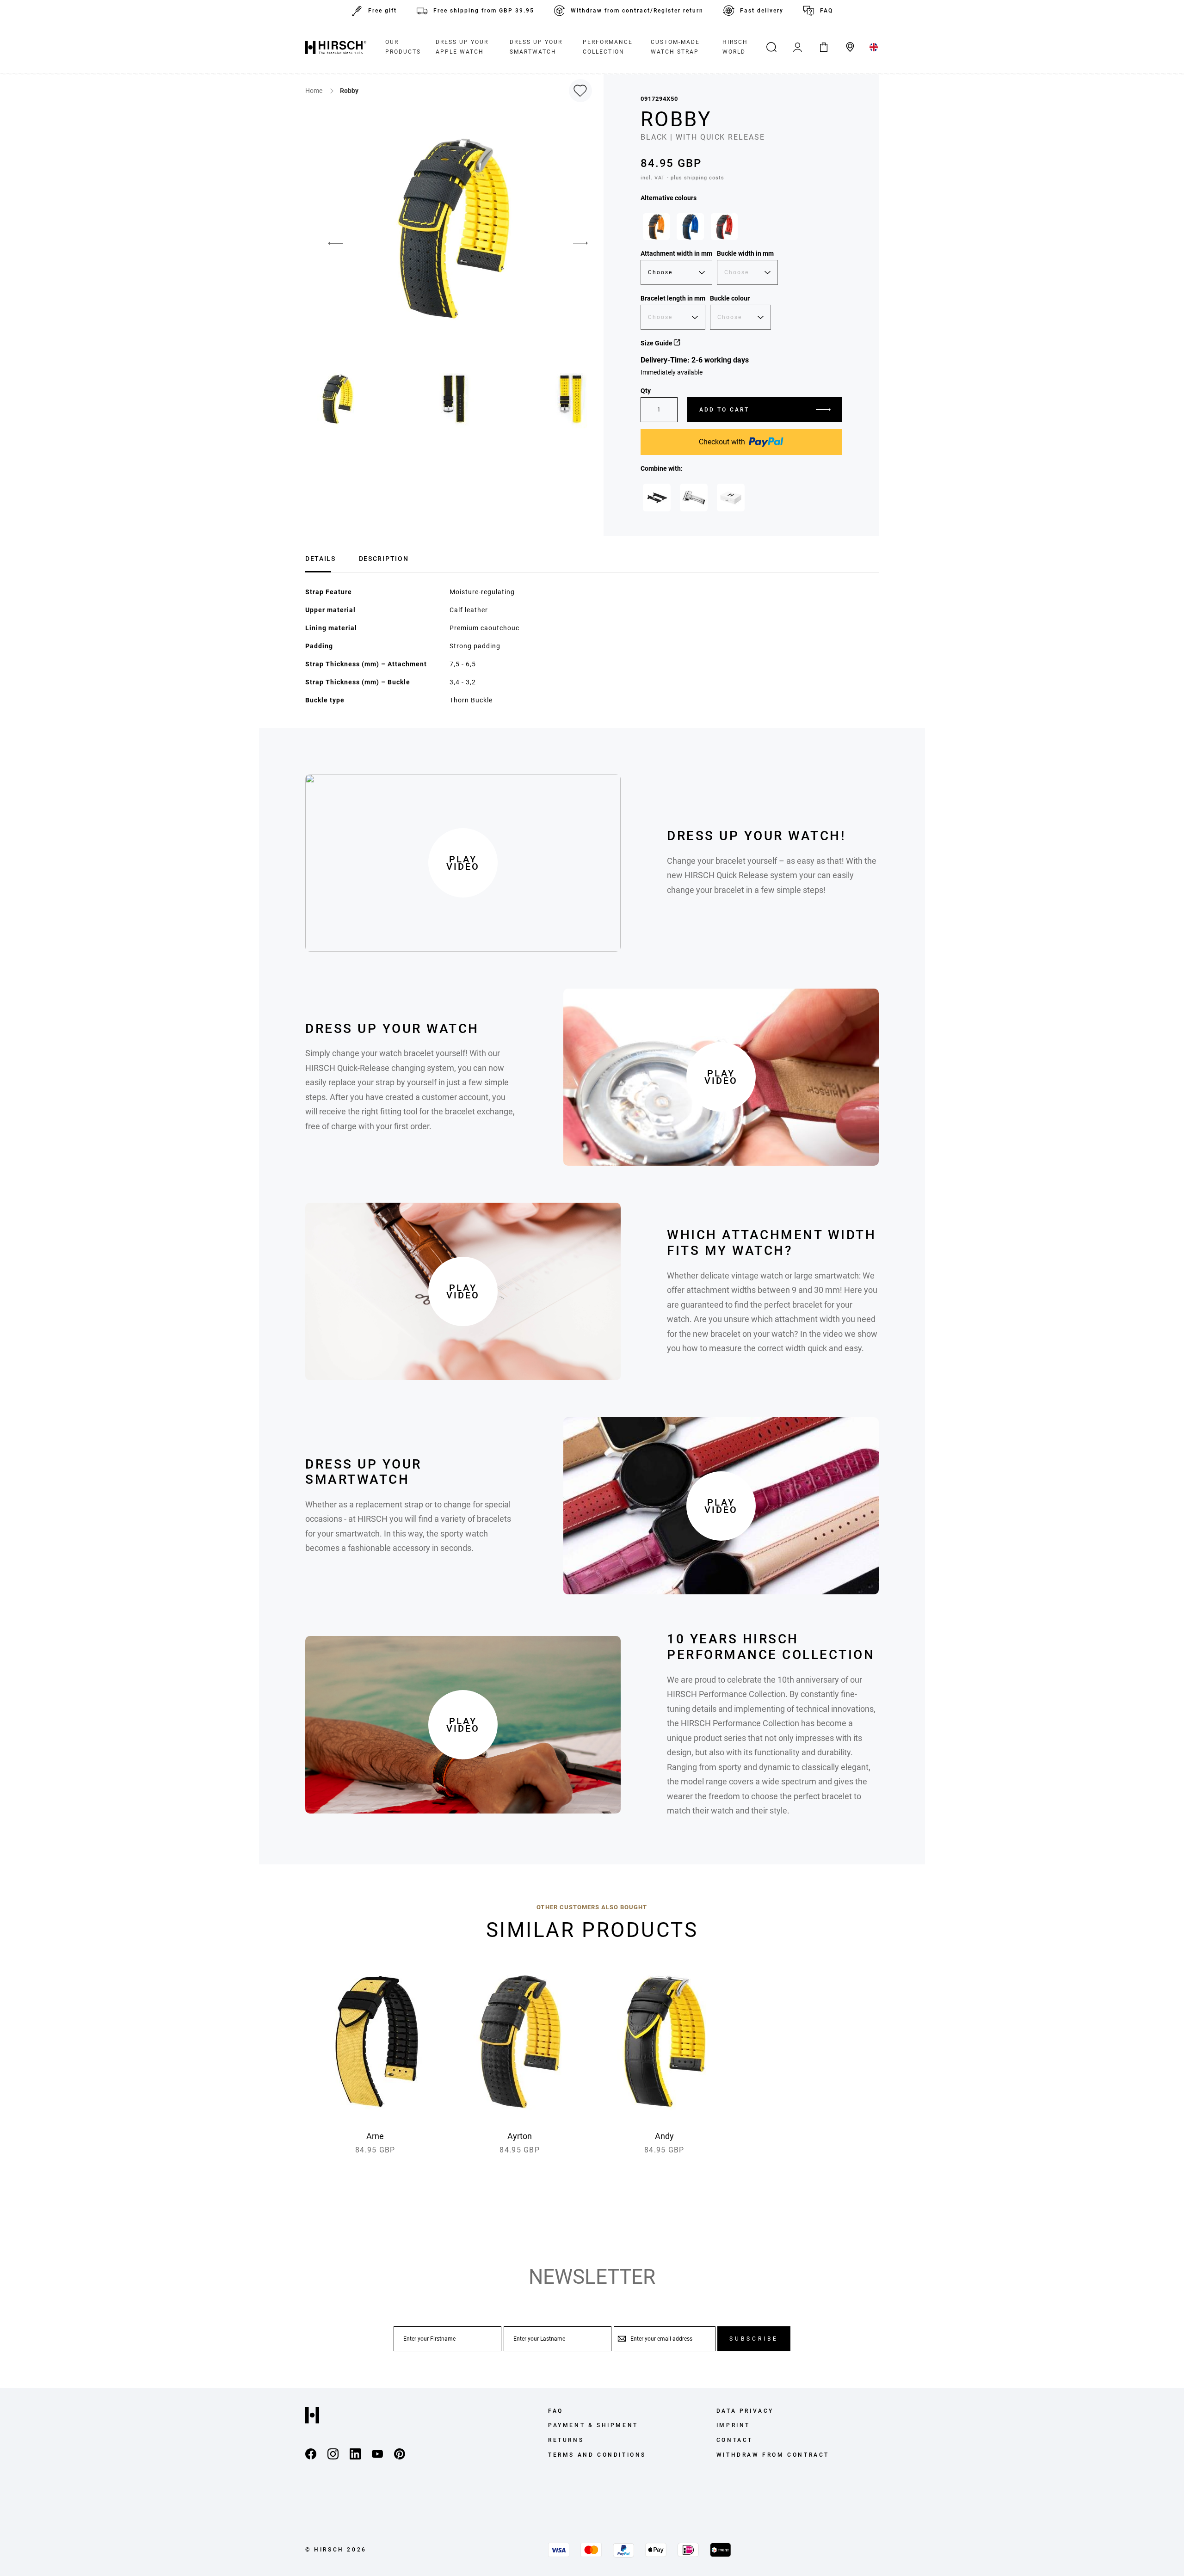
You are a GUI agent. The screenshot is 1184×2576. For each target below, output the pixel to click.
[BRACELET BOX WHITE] (731, 498)
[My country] (874, 47)
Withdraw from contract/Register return (637, 11)
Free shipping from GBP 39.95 (484, 11)
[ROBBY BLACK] (656, 227)
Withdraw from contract (773, 2455)
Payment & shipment (593, 2425)
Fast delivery (762, 11)
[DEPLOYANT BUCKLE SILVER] (694, 498)
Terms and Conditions (597, 2455)
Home (314, 91)
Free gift (382, 11)
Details (321, 559)
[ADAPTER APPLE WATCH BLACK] (657, 498)
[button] (328, 243)
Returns (566, 2440)
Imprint (733, 2425)
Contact (735, 2440)
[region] (741, 229)
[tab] (321, 557)
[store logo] (336, 47)
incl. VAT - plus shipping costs (682, 178)
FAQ (826, 11)
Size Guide (657, 343)
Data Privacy (745, 2411)
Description (384, 559)
